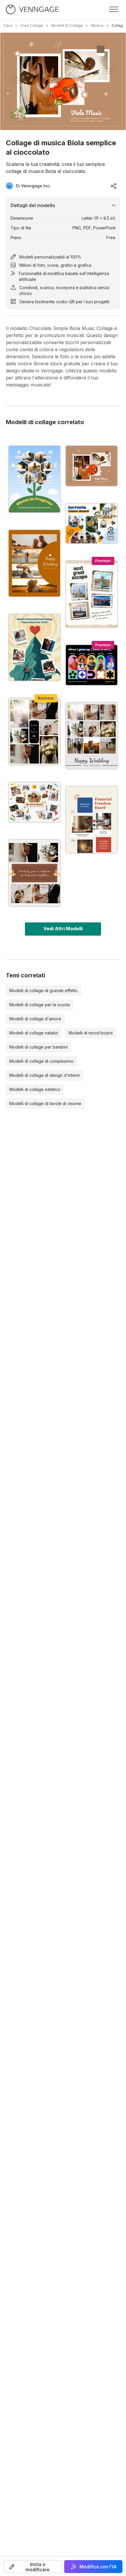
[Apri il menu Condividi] (114, 186)
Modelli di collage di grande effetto (44, 990)
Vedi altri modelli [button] (63, 929)
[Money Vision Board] (92, 820)
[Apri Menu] (114, 9)
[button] (33, 2567)
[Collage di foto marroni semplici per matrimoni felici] (34, 563)
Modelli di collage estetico (35, 1089)
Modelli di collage (67, 25)
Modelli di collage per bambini (39, 1047)
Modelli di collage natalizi (34, 1033)
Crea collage (32, 25)
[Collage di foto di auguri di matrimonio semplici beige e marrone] (34, 873)
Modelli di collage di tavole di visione (45, 1103)
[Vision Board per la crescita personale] (34, 479)
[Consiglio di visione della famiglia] (92, 523)
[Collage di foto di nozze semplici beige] (34, 732)
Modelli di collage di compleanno (41, 1061)
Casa (8, 25)
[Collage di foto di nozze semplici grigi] (92, 736)
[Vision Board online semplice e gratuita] (34, 802)
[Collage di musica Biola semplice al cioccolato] (92, 466)
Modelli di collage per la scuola (40, 1005)
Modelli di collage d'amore (35, 1019)
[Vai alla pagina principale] (32, 10)
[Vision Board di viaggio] (92, 594)
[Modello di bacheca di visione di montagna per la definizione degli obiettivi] (34, 647)
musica (97, 25)
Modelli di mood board (91, 1033)
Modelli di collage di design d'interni (45, 1075)
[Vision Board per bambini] (92, 665)
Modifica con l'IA (98, 2567)
